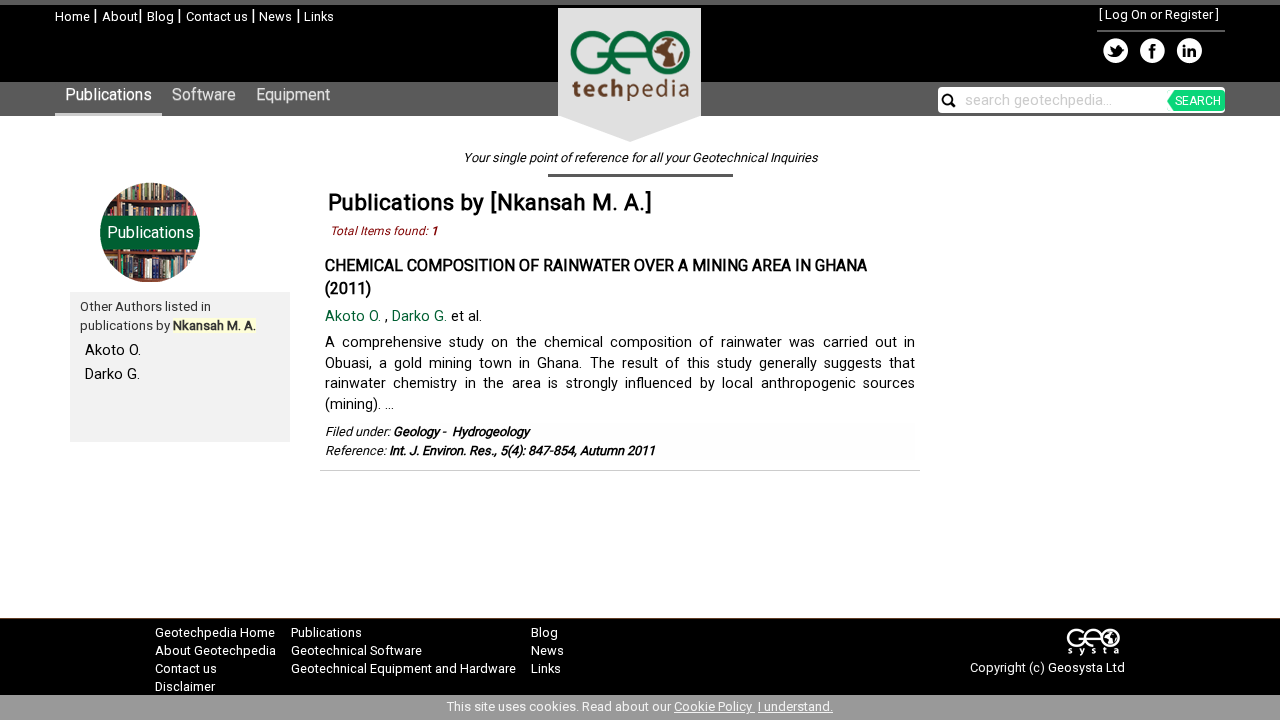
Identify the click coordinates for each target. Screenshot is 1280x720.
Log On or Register (1159, 14)
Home (74, 16)
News (274, 16)
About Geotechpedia (215, 650)
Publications (108, 94)
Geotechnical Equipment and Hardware (403, 668)
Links (317, 16)
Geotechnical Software (356, 650)
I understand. (795, 706)
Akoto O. (113, 350)
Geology (416, 431)
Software (204, 94)
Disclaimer (185, 686)
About (120, 16)
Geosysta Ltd (1086, 667)
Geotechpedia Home (215, 632)
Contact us (218, 16)
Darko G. (112, 374)
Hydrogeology (490, 431)
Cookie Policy (714, 706)
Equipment (293, 94)
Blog (162, 16)
